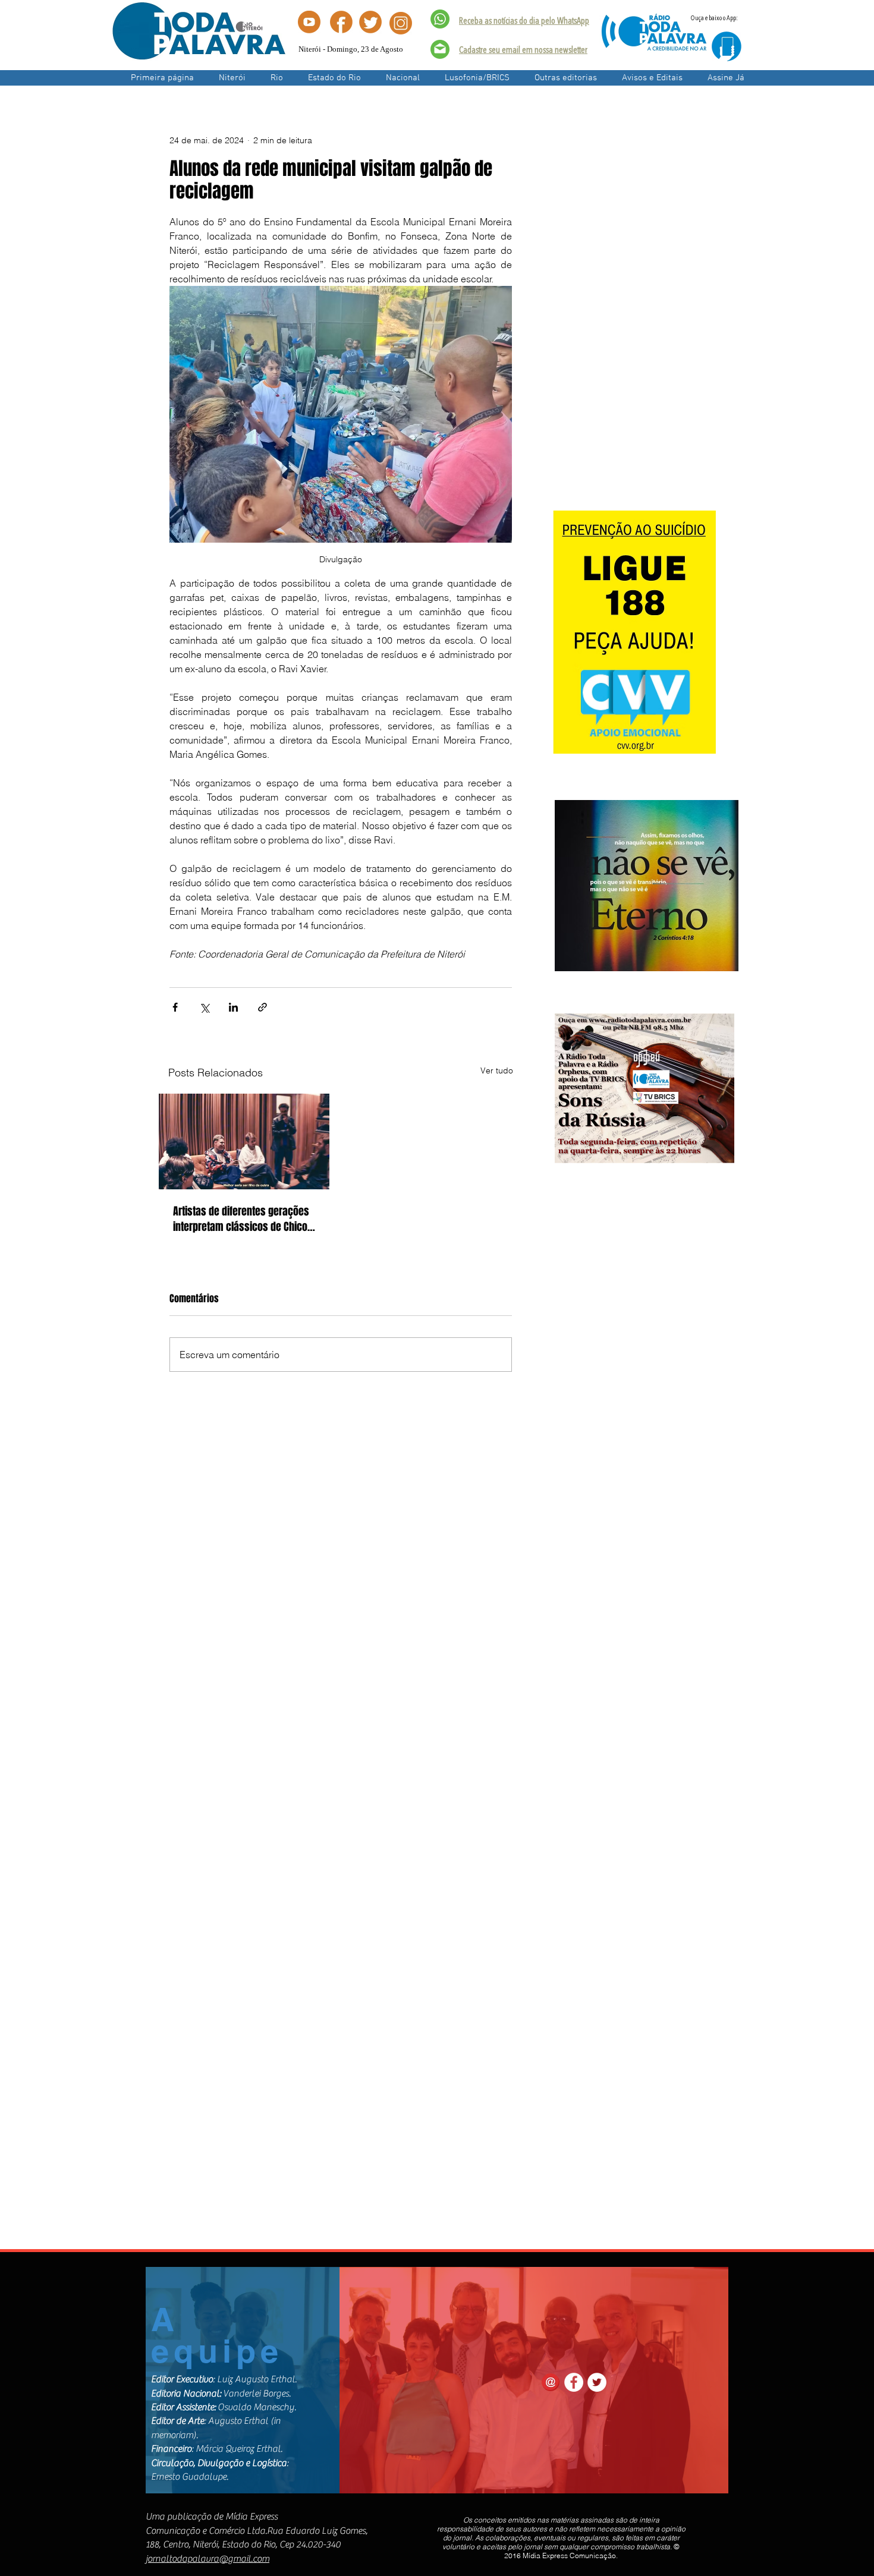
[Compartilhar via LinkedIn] (233, 1007)
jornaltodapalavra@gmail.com (208, 2559)
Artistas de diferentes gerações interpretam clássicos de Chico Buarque (241, 1219)
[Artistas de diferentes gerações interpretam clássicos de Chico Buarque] (244, 1141)
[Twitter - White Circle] (597, 2382)
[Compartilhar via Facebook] (175, 1007)
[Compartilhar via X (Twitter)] (204, 1007)
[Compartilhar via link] (262, 1007)
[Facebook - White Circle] (574, 2382)
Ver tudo (497, 1070)
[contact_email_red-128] (551, 2382)
